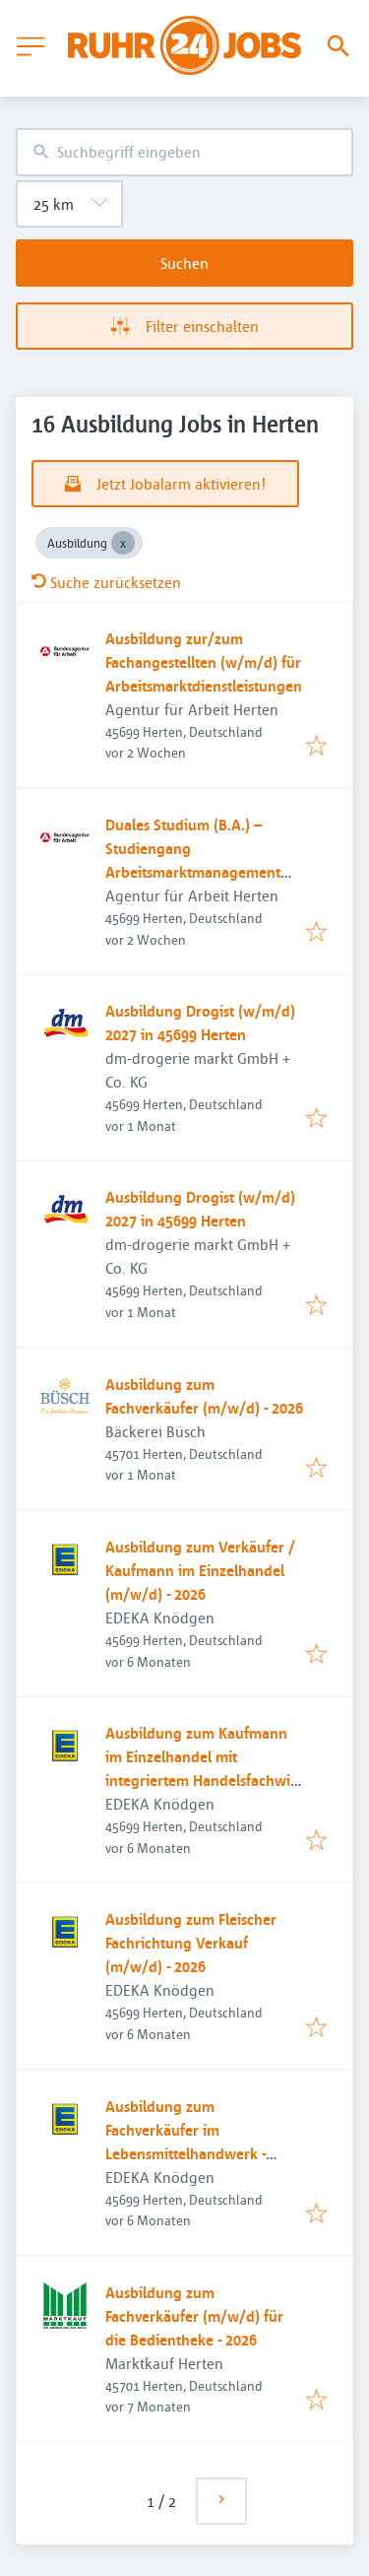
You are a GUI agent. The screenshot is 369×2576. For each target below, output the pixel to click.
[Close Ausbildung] (123, 543)
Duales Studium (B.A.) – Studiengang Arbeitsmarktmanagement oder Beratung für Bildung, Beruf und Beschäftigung (196, 872)
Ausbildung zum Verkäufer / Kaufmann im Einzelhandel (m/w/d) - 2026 (200, 1570)
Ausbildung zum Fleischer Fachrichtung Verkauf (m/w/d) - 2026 (191, 1943)
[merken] (316, 747)
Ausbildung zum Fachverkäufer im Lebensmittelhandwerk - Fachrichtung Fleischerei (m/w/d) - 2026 (185, 2153)
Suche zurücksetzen (116, 582)
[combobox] (184, 152)
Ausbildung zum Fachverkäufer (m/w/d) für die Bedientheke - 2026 (194, 2316)
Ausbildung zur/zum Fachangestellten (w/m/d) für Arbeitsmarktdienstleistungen (204, 662)
